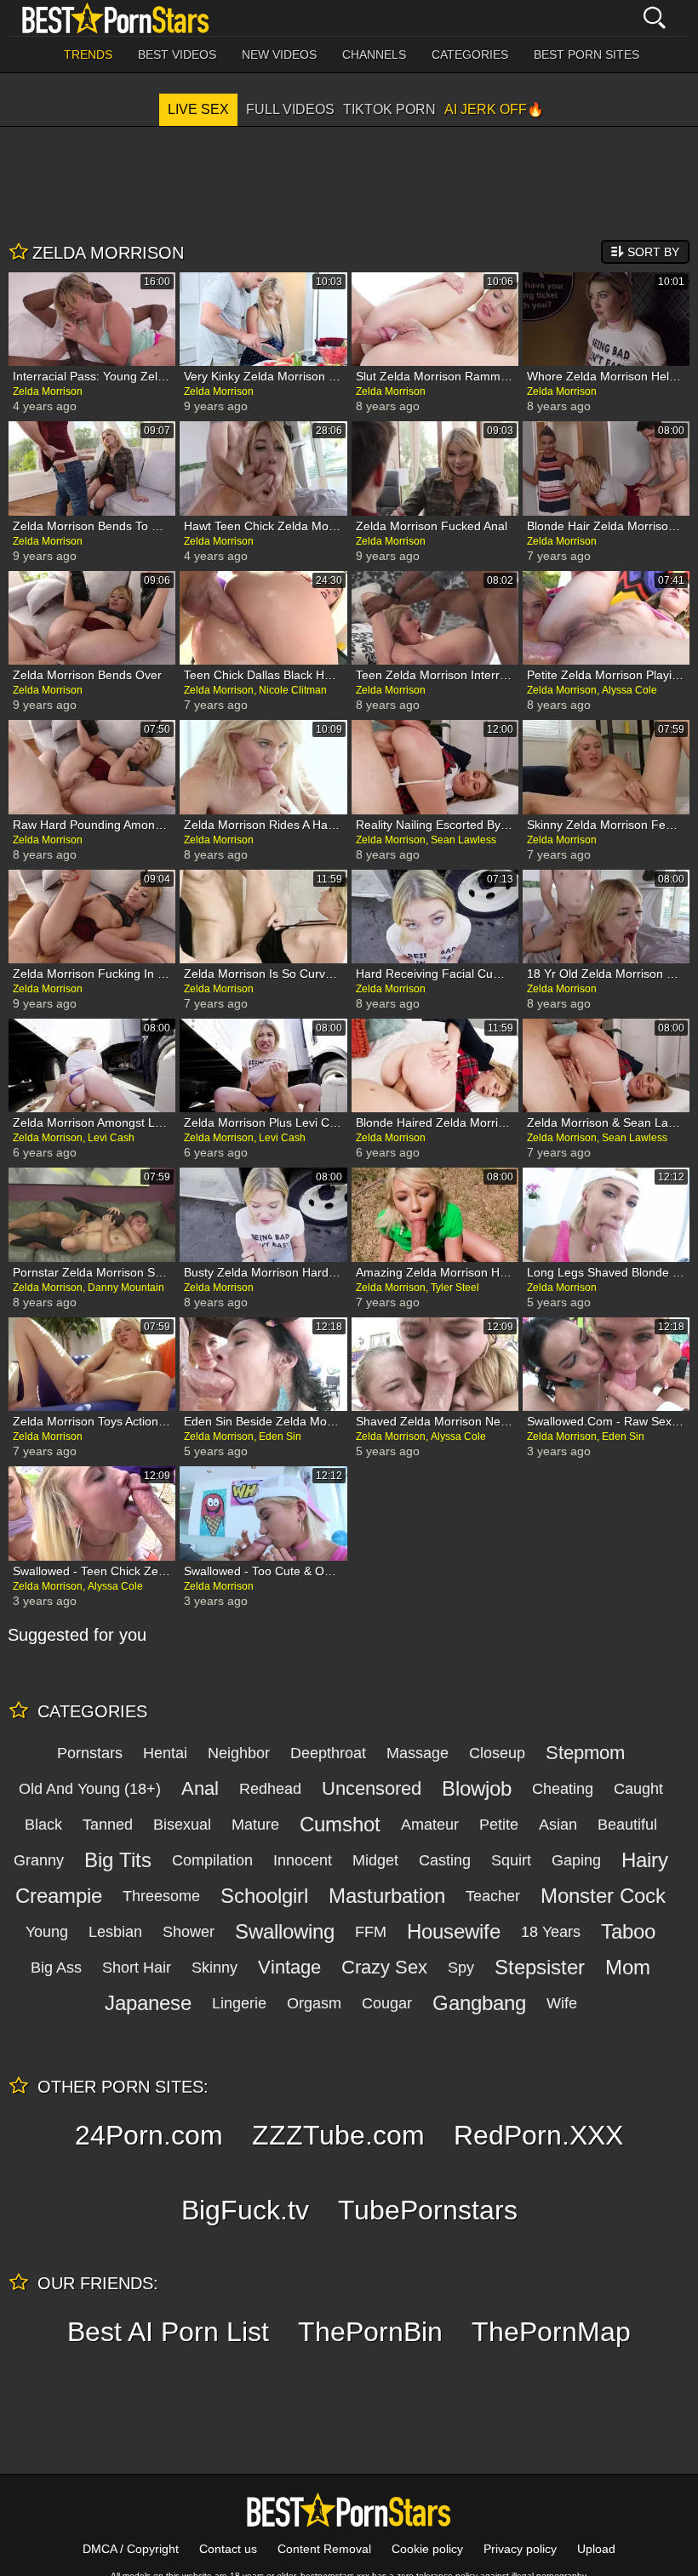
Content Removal (324, 2549)
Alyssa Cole (629, 690)
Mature (255, 1825)
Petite (499, 1825)
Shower (189, 1932)
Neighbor (239, 1753)
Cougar (387, 2003)
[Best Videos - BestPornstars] (116, 18)
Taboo (628, 1931)
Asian (558, 1825)
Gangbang (479, 2003)
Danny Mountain (126, 1288)
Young (47, 1932)
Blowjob (477, 1788)
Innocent (303, 1860)
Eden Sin (280, 1437)
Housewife (454, 1931)
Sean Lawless (463, 840)
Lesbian (115, 1932)
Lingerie (239, 2003)
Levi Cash (111, 1138)
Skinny (215, 1968)
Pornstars (90, 1753)
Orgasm (314, 2003)
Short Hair (137, 1968)
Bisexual (182, 1825)
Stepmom (585, 1753)
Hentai (165, 1753)
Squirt (511, 1860)
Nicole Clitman (293, 690)
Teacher (493, 1896)
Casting (445, 1860)
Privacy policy (520, 2549)
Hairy (645, 1860)
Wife (562, 2003)
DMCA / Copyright (131, 2549)
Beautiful (627, 1825)
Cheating (563, 1789)
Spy (461, 1968)
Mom (628, 1967)
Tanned (108, 1825)
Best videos (177, 54)
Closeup (497, 1753)
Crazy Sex (384, 1967)
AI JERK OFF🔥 (494, 109)
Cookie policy (427, 2549)
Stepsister (540, 1967)
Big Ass (56, 1968)
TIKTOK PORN (389, 109)
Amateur (430, 1825)
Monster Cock (603, 1896)
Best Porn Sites (586, 54)
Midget (375, 1860)
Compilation (212, 1860)
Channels (374, 54)
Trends (88, 54)
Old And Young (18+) (90, 1789)
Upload (596, 2549)
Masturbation (387, 1896)
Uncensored (372, 1788)
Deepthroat (328, 1753)
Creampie (59, 1896)
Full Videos (290, 109)
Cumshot (340, 1824)
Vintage (289, 1967)
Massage (418, 1753)
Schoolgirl (264, 1896)
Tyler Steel (455, 1288)
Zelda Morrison (48, 391)
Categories (470, 54)
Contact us (228, 2549)
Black (43, 1825)
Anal (200, 1788)
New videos (279, 54)
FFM (371, 1932)
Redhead (270, 1789)
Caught (638, 1789)
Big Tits (118, 1860)
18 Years (551, 1932)
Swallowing (285, 1931)
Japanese (148, 2003)
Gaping (576, 1860)
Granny (39, 1860)
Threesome (161, 1896)
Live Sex (198, 109)
